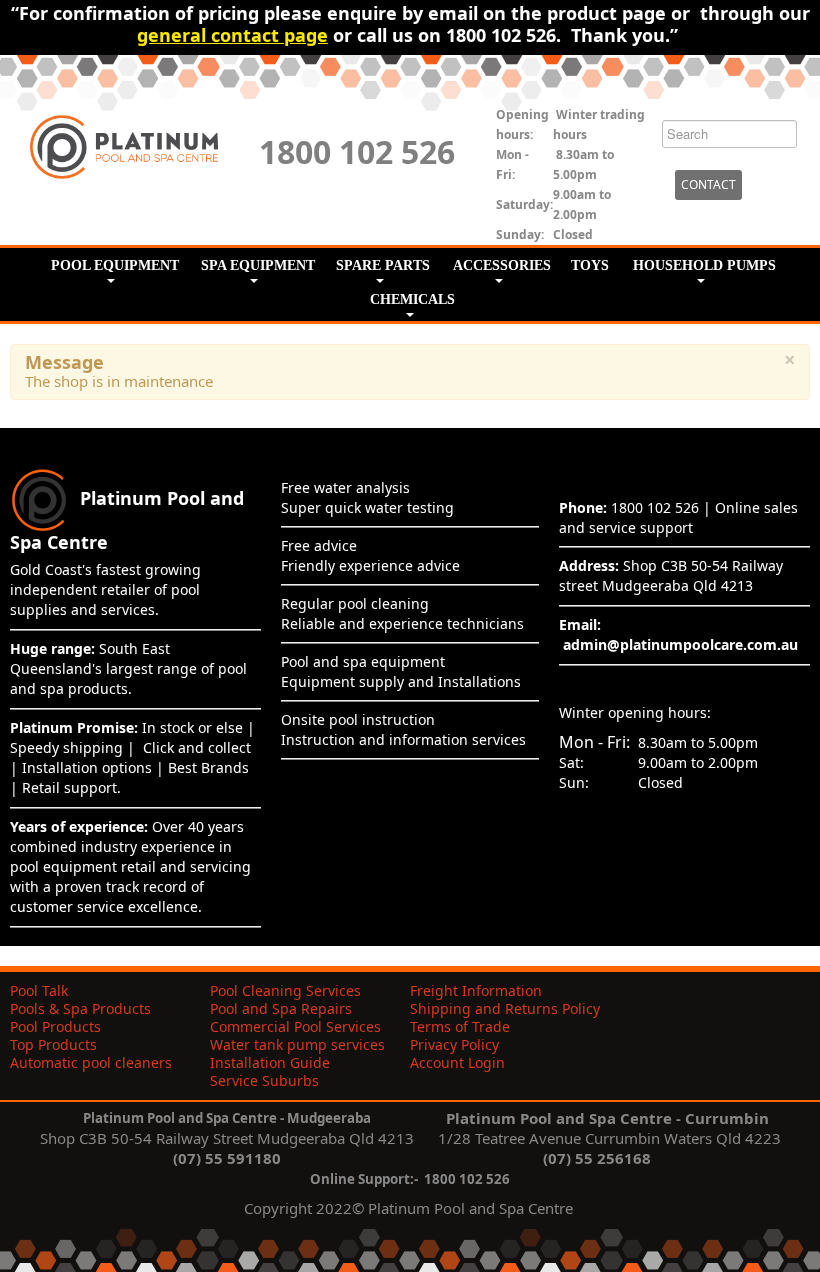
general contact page (232, 35)
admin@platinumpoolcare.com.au (680, 644)
